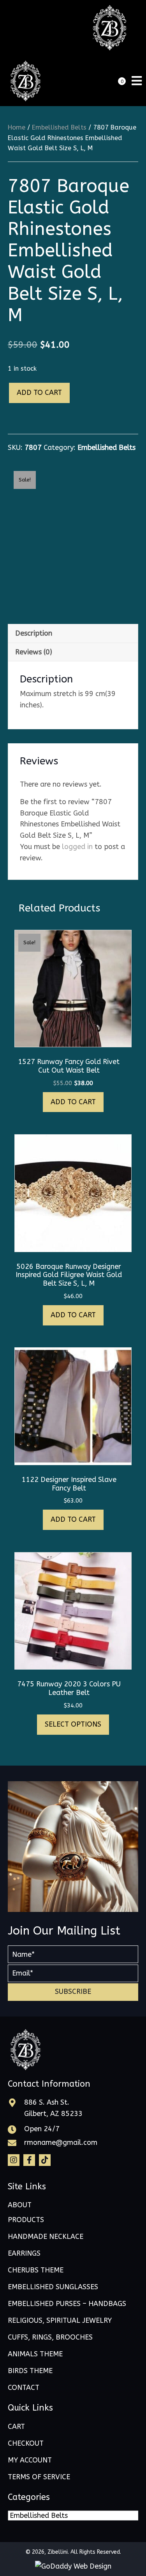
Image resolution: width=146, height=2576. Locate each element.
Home (17, 127)
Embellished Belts (59, 127)
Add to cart (39, 393)
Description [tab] (34, 633)
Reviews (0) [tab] (34, 652)
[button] (73, 1992)
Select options (73, 1724)
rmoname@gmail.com (61, 2143)
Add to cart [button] (73, 1102)
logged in (77, 847)
